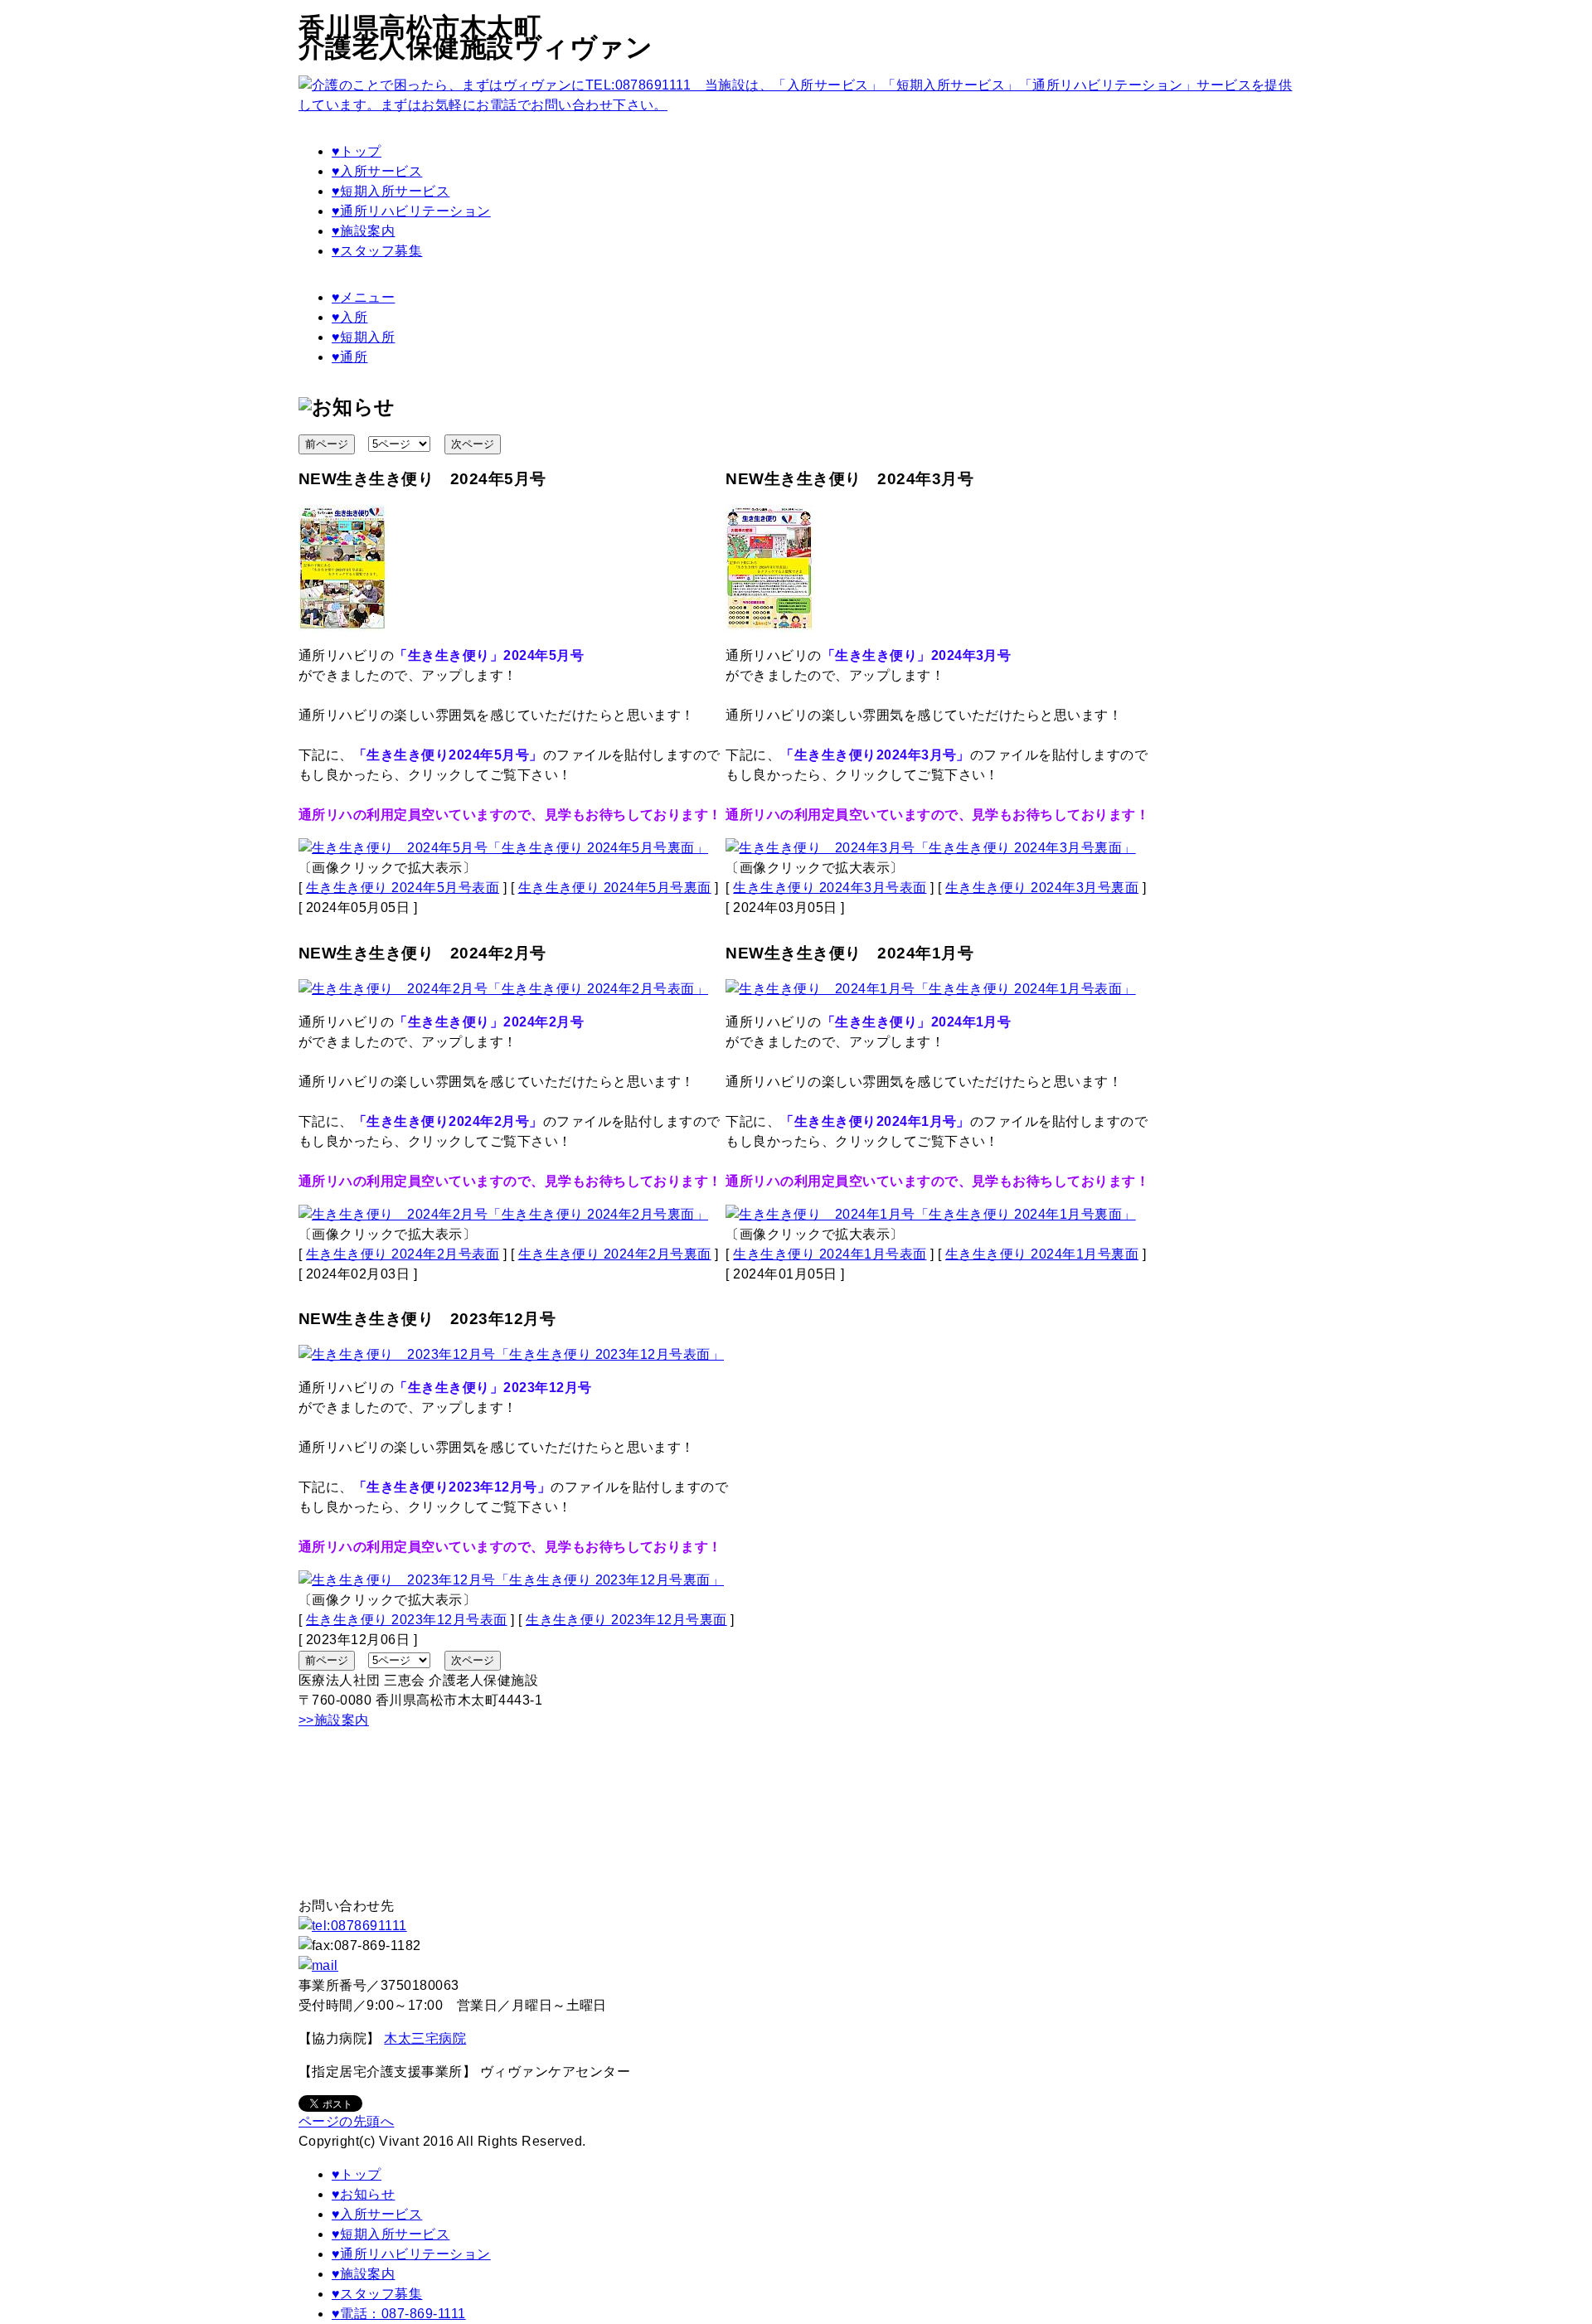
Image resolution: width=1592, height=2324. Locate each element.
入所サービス (377, 171)
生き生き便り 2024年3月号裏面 (1042, 888)
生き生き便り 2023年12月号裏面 (626, 1620)
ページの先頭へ (346, 2121)
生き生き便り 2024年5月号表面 (403, 888)
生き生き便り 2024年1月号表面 (830, 1254)
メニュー (363, 297)
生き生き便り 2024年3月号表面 (830, 888)
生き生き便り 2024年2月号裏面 (615, 1254)
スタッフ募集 (377, 251)
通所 (349, 357)
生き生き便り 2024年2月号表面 (403, 1254)
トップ (357, 151)
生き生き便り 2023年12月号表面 (407, 1620)
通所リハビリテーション (411, 211)
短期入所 (363, 337)
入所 (349, 317)
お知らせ (363, 2194)
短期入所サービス (391, 191)
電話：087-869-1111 (399, 2314)
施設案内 (363, 231)
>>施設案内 (334, 1720)
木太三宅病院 (425, 2038)
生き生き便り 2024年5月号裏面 (615, 888)
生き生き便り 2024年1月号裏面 (1042, 1254)
